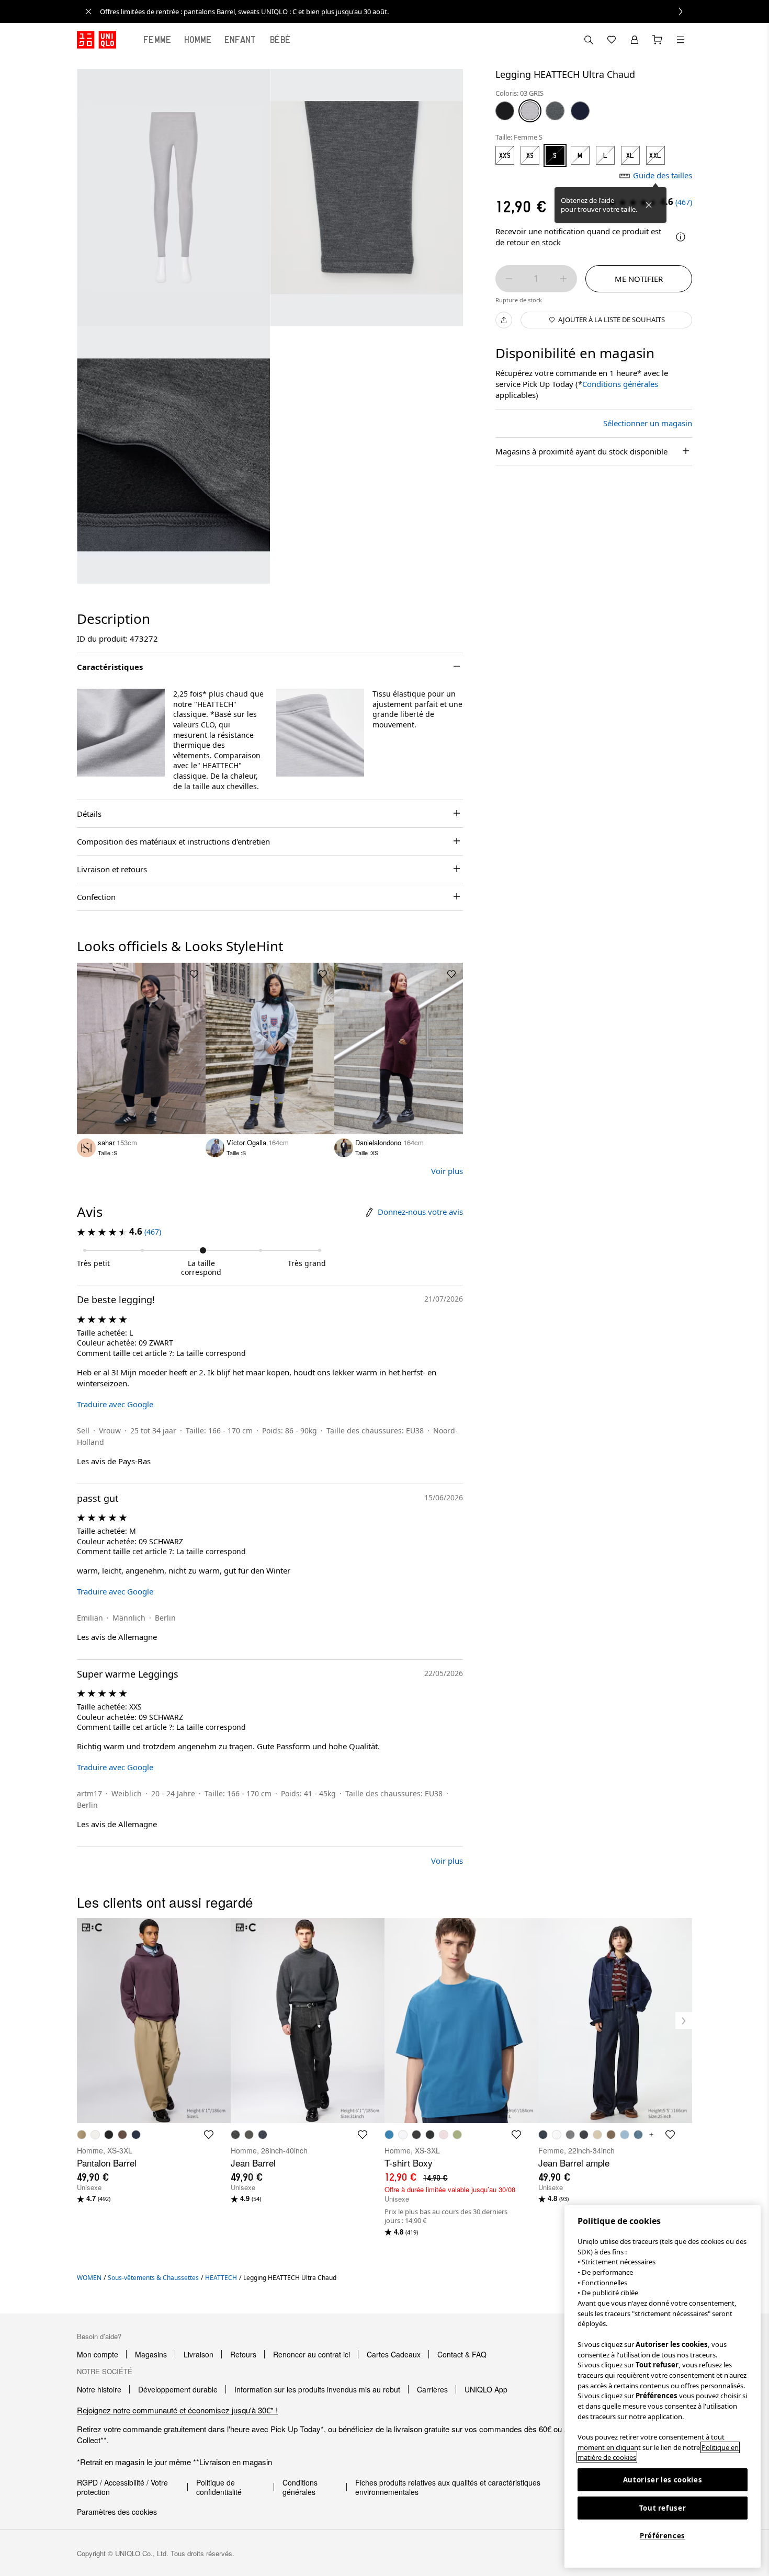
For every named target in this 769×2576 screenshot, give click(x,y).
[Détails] (681, 237)
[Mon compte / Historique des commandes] (635, 40)
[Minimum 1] (509, 279)
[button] (121, 733)
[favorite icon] (209, 2135)
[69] (580, 111)
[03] (530, 111)
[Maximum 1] (563, 279)
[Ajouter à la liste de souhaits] (194, 974)
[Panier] (658, 40)
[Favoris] (612, 40)
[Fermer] (649, 205)
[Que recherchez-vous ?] (589, 40)
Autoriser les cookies (663, 2480)
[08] (555, 111)
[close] (88, 12)
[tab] (157, 40)
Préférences (663, 2536)
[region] (663, 2386)
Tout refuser (663, 2508)
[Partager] (504, 320)
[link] (396, 12)
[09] (505, 111)
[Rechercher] (681, 40)
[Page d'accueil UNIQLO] (97, 40)
